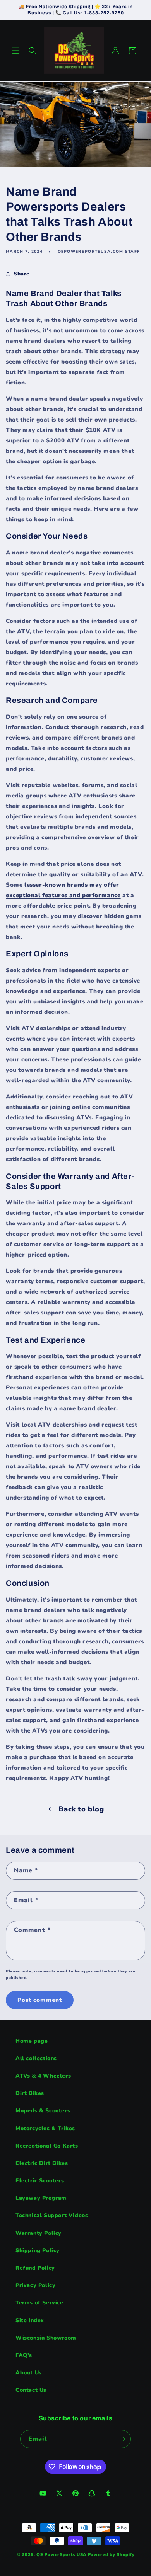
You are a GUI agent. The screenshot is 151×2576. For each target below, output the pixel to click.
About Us (29, 2373)
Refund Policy (35, 2268)
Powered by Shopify (111, 2555)
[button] (15, 51)
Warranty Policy (39, 2233)
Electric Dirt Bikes (42, 2163)
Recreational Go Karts (47, 2146)
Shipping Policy (38, 2250)
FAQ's (24, 2355)
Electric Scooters (40, 2181)
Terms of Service (39, 2303)
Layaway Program (41, 2198)
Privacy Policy (35, 2285)
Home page (32, 2041)
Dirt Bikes (30, 2093)
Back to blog (81, 1809)
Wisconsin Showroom (46, 2338)
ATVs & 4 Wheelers (43, 2076)
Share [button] (22, 274)
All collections (36, 2058)
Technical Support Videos (52, 2215)
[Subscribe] (122, 2439)
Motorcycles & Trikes (45, 2128)
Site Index (30, 2320)
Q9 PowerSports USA (61, 2555)
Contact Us (31, 2390)
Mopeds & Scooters (43, 2111)
